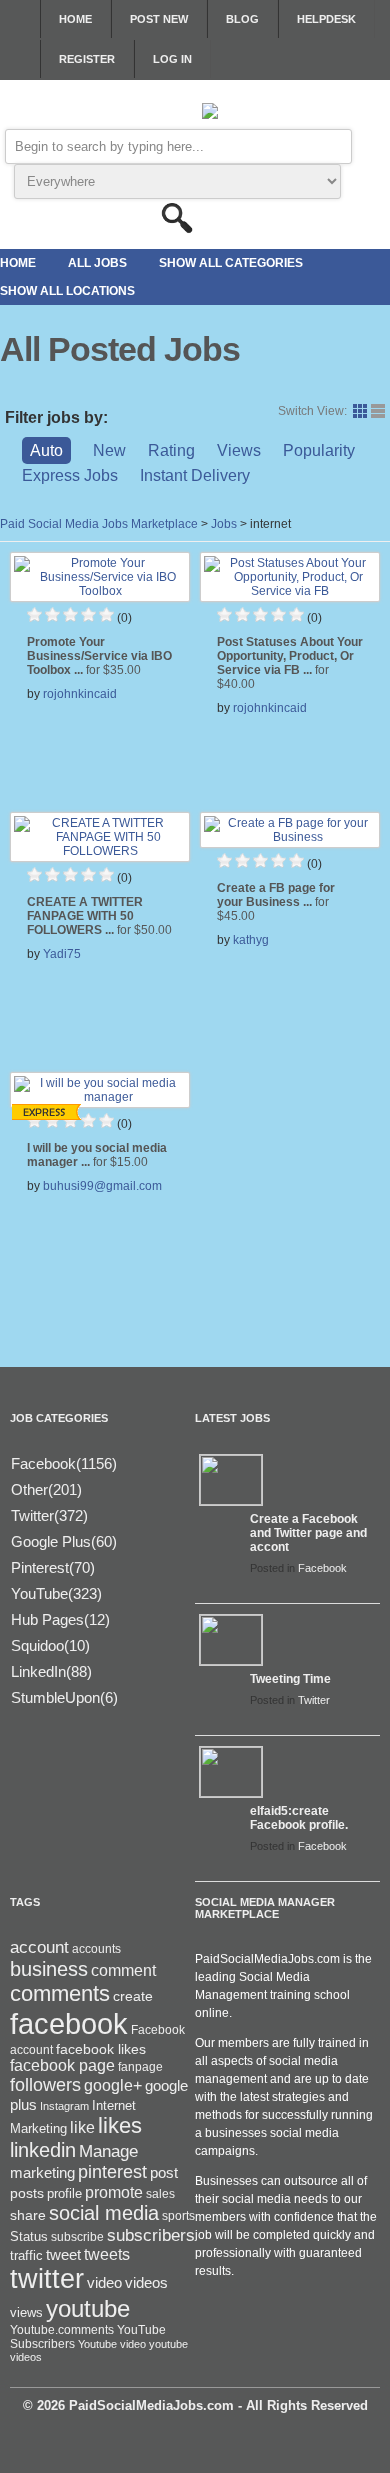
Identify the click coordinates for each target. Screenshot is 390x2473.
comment (123, 1970)
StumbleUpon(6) (64, 1697)
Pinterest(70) (53, 1567)
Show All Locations (67, 291)
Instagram (64, 2106)
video (104, 2283)
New (109, 450)
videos (146, 2282)
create (133, 1996)
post (164, 2173)
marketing (42, 2173)
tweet (63, 2255)
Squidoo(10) (50, 1645)
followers (45, 2085)
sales (160, 2194)
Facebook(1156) (64, 1463)
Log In (172, 59)
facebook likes (101, 2049)
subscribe (77, 2237)
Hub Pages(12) (60, 1619)
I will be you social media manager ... (97, 1155)
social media (104, 2213)
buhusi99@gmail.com (102, 1186)
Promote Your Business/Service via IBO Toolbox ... (99, 656)
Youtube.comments (62, 2330)
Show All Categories (231, 263)
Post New (159, 19)
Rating (171, 450)
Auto (46, 450)
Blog (242, 19)
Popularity (319, 450)
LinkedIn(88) (51, 1671)
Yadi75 (62, 954)
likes (120, 2125)
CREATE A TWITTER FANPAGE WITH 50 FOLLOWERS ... (99, 916)
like (82, 2127)
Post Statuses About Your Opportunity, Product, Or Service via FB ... (290, 663)
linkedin (43, 2150)
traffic (26, 2256)
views (26, 2312)
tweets (107, 2254)
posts (27, 2193)
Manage (108, 2151)
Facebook (322, 1568)
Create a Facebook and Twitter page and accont (308, 1533)
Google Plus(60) (64, 1541)
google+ (113, 2085)
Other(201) (46, 1489)
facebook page (62, 2065)
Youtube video (112, 2344)
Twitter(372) (49, 1515)
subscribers (151, 2235)
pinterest (112, 2172)
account (39, 1947)
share (28, 2215)
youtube (88, 2308)
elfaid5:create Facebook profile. (299, 1818)
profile (64, 2193)
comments (60, 1993)
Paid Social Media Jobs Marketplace (99, 524)
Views (239, 450)
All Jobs (97, 263)
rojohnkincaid (80, 694)
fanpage (140, 2067)
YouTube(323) (56, 1593)
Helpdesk (326, 19)
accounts (96, 1949)
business (49, 1969)
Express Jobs (70, 475)
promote (114, 2192)
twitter (47, 2279)
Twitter (314, 1700)
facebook (69, 2023)
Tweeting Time (290, 1679)
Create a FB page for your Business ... (276, 902)
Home (75, 19)
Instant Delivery (195, 475)
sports (178, 2216)
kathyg (251, 940)
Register (87, 59)
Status (29, 2236)
